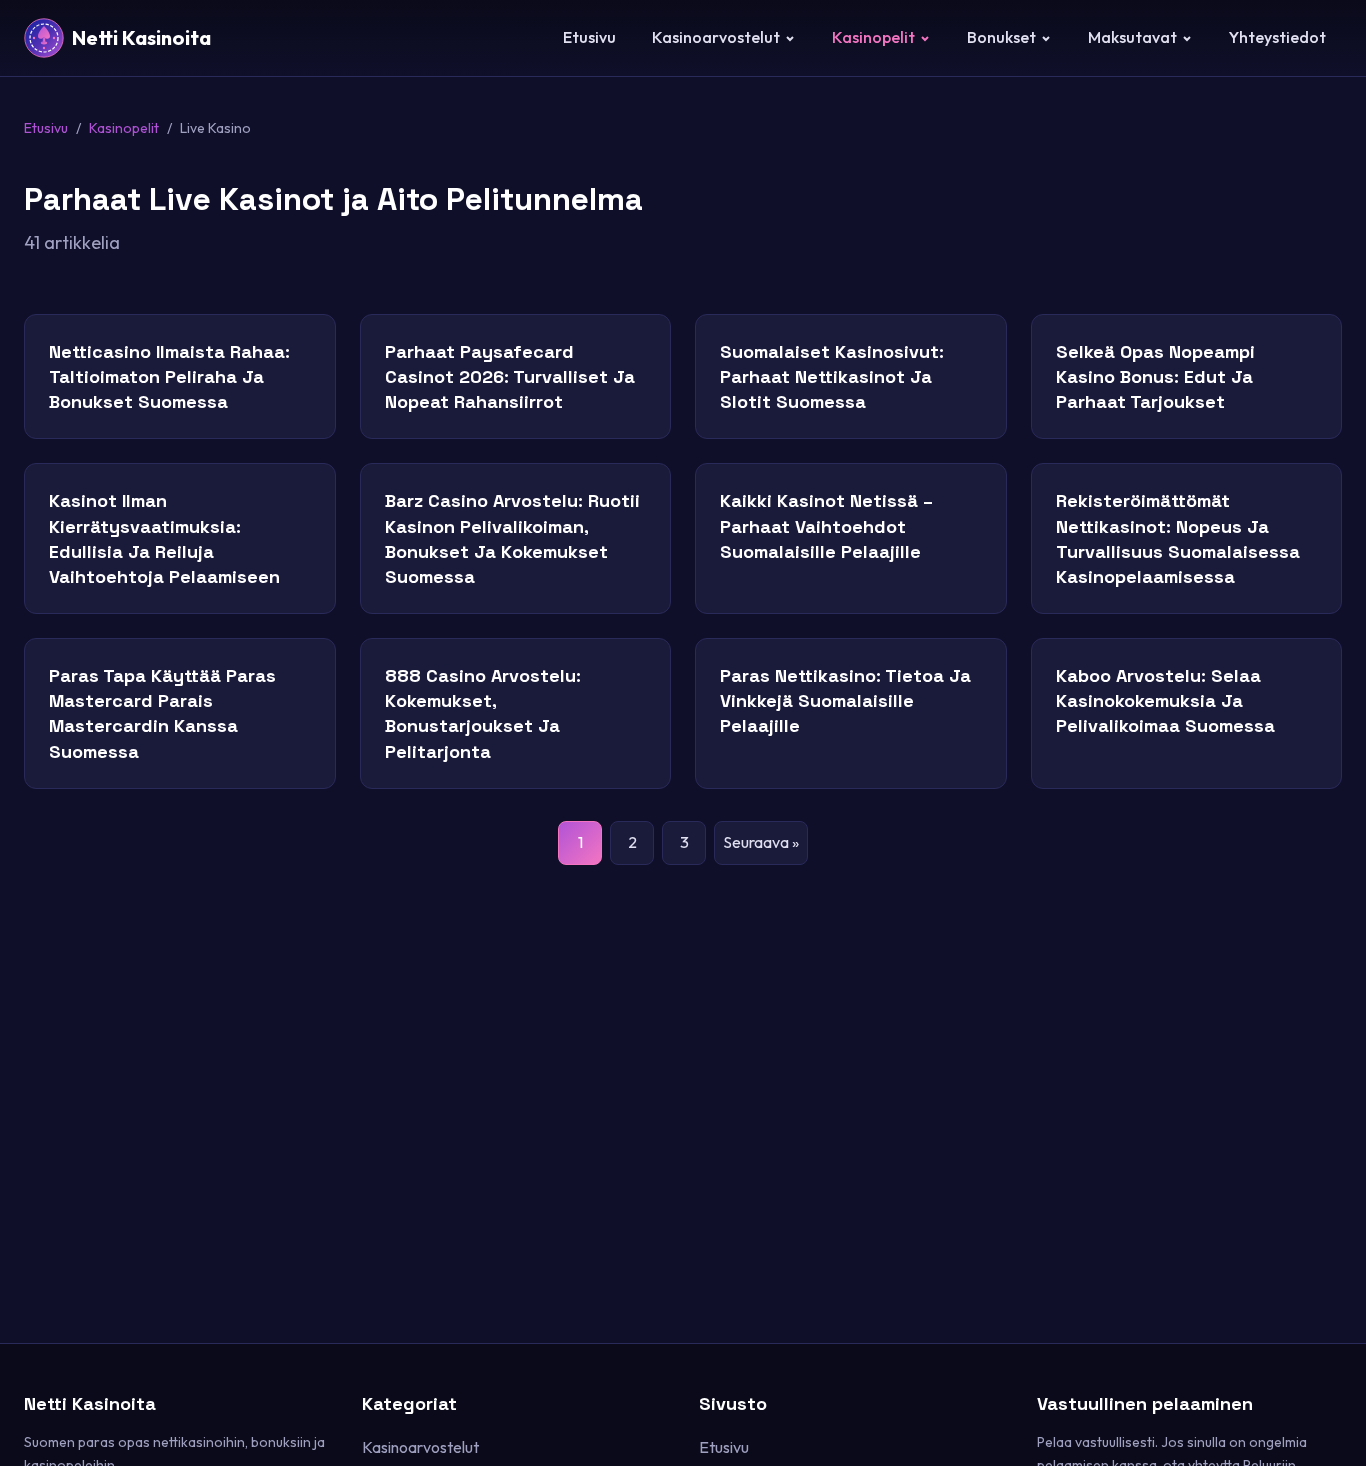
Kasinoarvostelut (716, 37)
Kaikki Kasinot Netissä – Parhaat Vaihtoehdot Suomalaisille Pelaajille (826, 525)
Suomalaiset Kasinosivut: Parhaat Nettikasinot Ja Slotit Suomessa (832, 376)
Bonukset (1001, 37)
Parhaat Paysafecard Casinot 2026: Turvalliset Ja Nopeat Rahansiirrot (510, 376)
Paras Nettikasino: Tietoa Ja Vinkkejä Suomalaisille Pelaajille (845, 700)
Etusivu (589, 37)
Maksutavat (1132, 37)
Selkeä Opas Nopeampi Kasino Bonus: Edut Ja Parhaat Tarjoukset (1155, 376)
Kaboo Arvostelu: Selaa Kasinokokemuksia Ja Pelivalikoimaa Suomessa (1165, 700)
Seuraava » (761, 842)
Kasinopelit (873, 37)
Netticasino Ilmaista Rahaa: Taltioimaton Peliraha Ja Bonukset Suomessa (169, 376)
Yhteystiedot (1277, 37)
